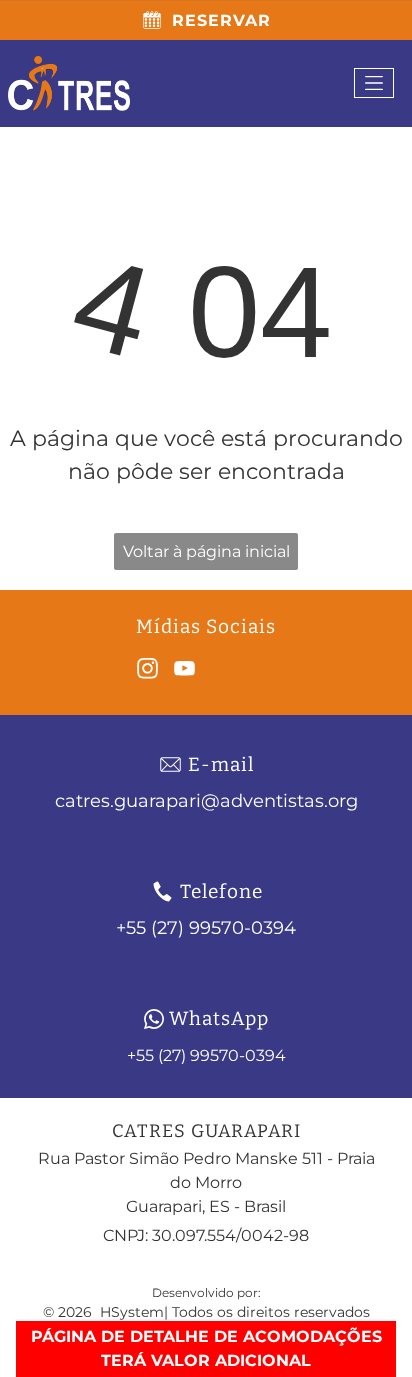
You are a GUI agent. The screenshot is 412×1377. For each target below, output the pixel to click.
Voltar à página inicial (206, 551)
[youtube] (185, 671)
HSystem (132, 1312)
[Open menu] (374, 83)
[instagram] (148, 671)
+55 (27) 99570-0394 (206, 1055)
